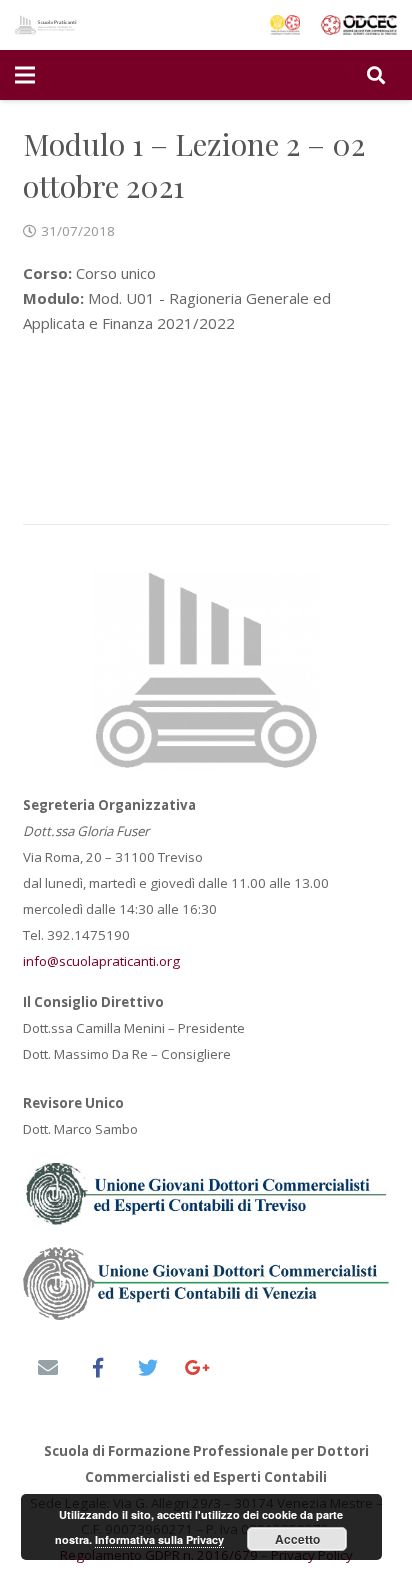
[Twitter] (148, 1368)
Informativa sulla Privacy (159, 1539)
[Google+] (198, 1368)
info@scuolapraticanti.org (101, 961)
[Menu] (25, 75)
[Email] (48, 1368)
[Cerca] (376, 75)
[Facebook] (98, 1368)
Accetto (297, 1539)
